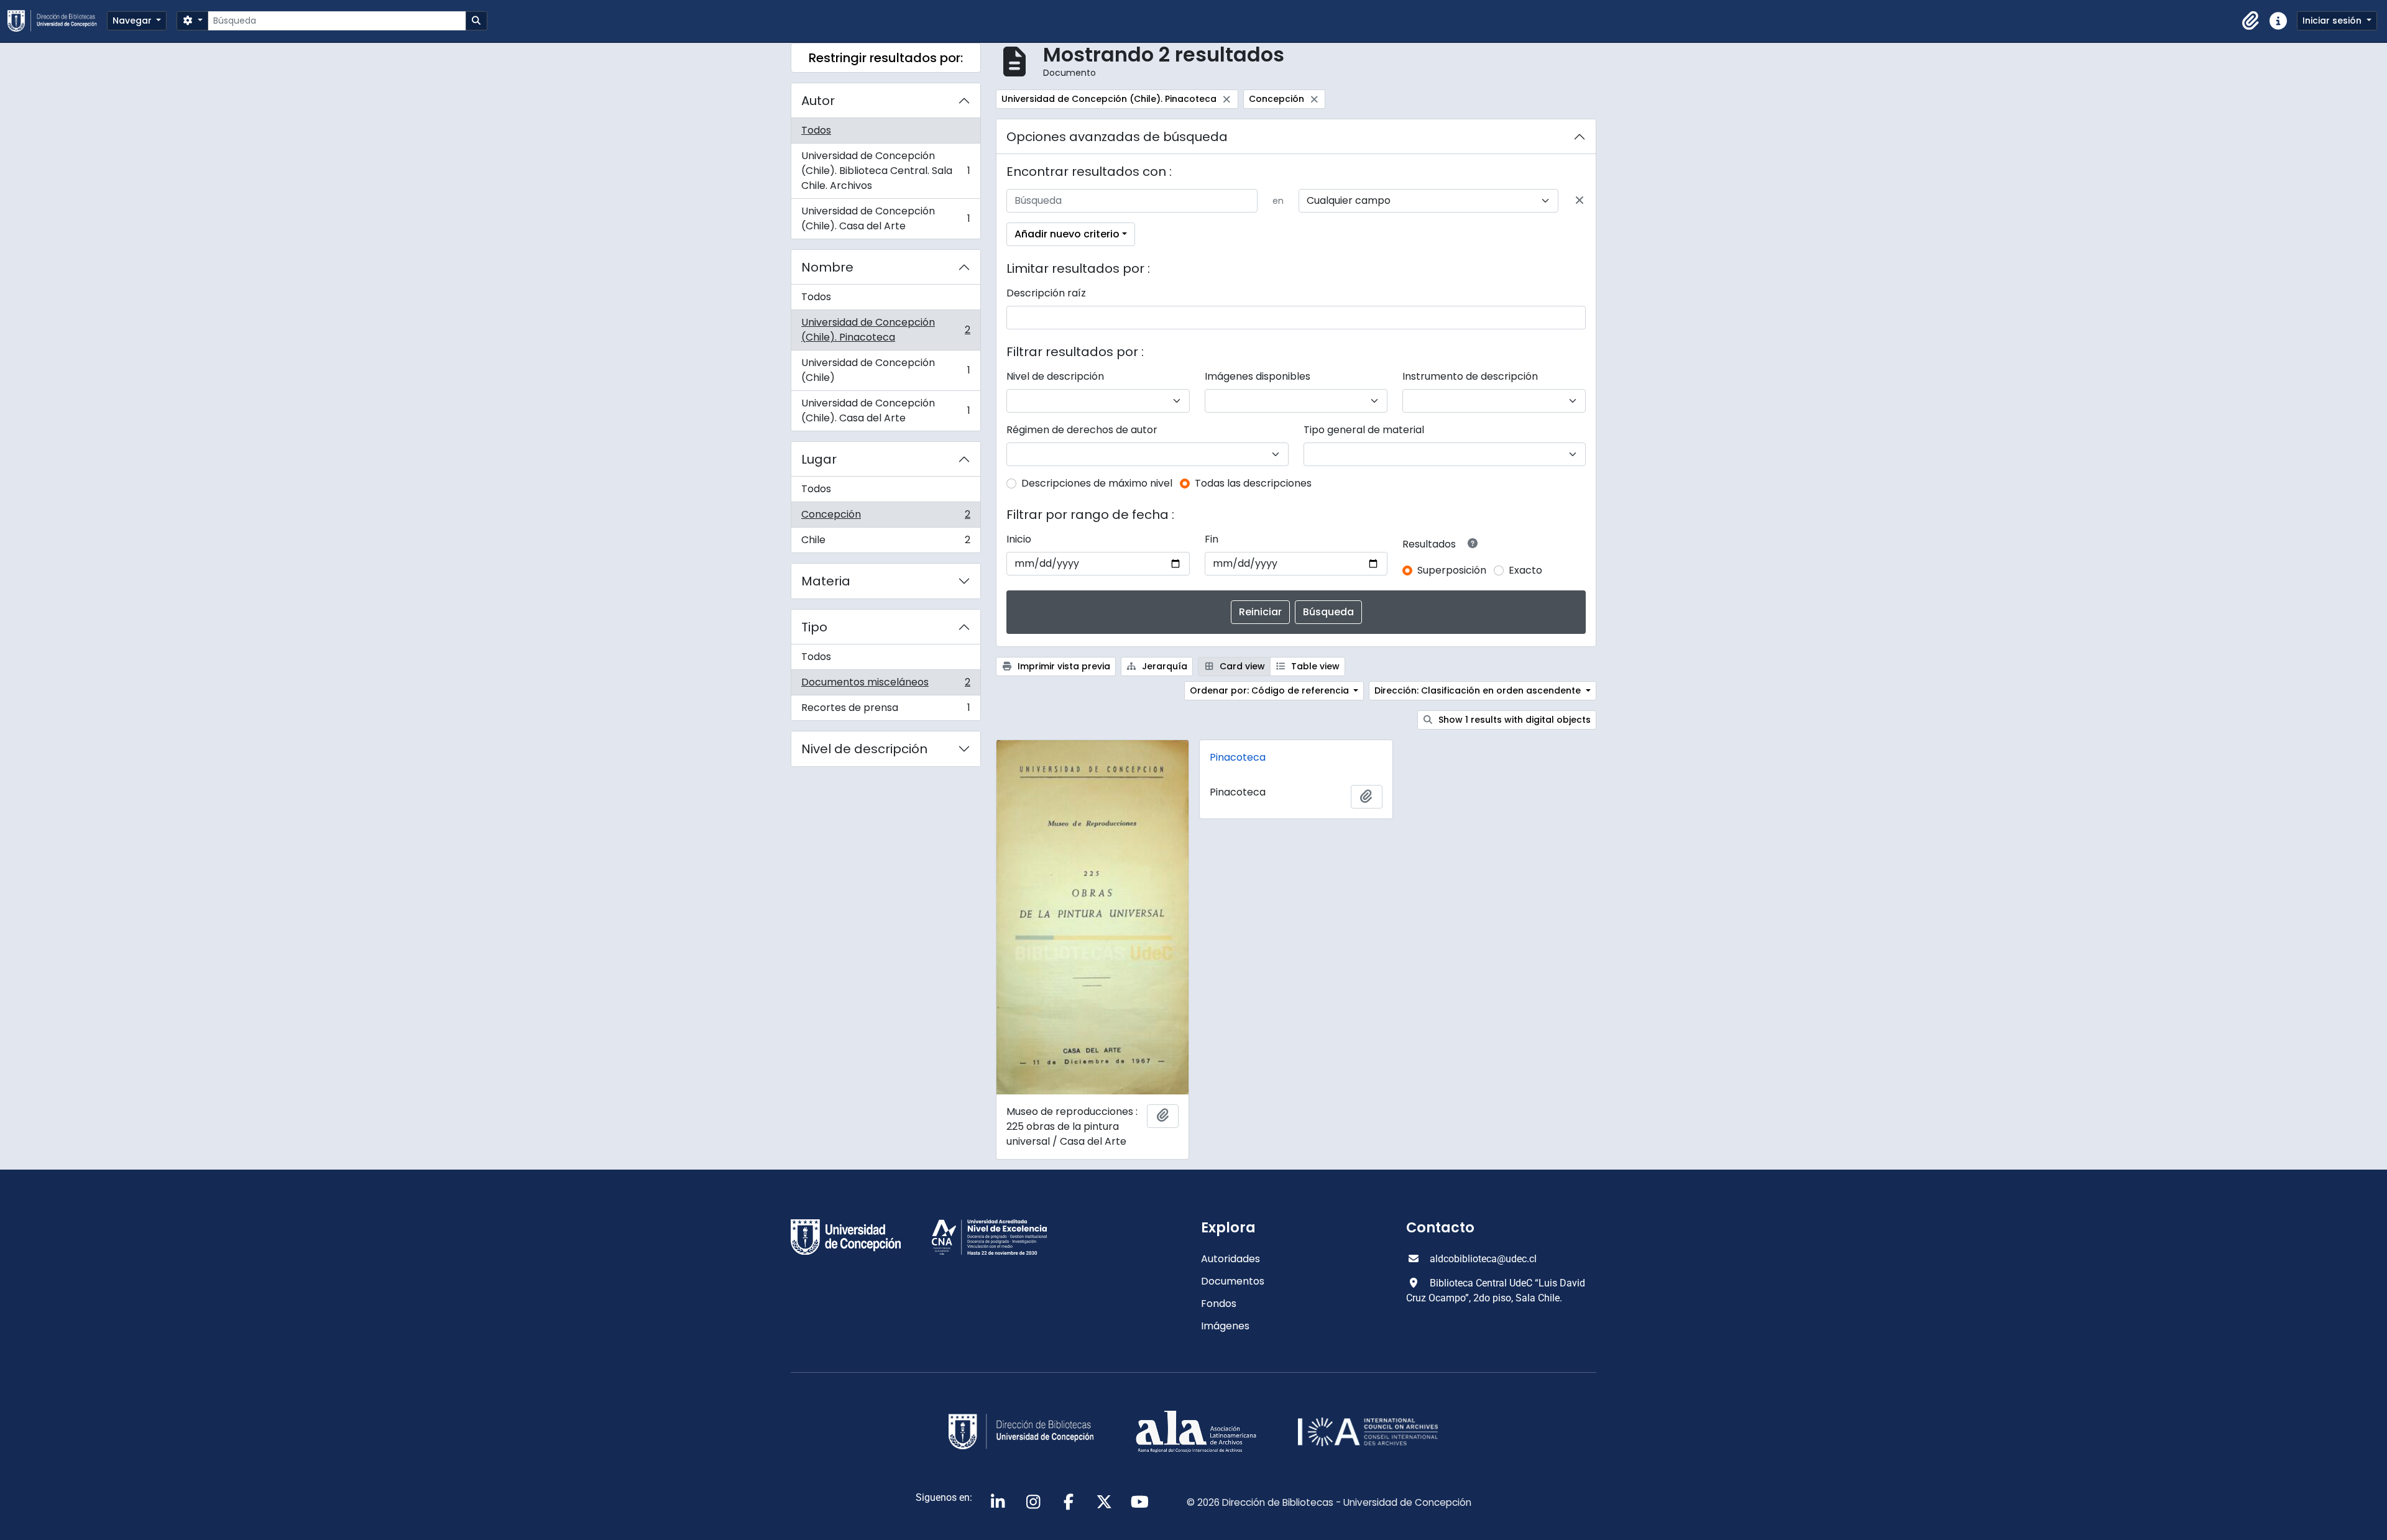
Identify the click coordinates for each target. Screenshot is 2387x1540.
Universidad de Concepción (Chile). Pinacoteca (885, 330)
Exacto (1525, 570)
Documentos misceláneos (885, 685)
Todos (816, 130)
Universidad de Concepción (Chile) (885, 370)
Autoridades (1230, 1259)
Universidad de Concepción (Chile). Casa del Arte (885, 218)
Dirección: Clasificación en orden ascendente (1479, 690)
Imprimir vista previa (1063, 666)
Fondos (1219, 1304)
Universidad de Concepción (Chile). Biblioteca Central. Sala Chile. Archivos (885, 171)
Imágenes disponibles (1258, 376)
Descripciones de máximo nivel (1097, 483)
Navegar (133, 21)
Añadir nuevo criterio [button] (1067, 234)
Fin (1212, 539)
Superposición (1452, 570)
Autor (818, 101)
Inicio (1019, 539)
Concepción (885, 517)
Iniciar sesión (2333, 21)
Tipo (814, 627)
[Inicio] (57, 21)
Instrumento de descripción (1470, 376)
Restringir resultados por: (886, 58)
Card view (1241, 666)
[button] (2251, 21)
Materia (826, 581)
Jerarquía (1163, 666)
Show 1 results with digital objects (1513, 720)
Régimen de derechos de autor (1082, 430)
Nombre (827, 267)
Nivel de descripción (864, 749)
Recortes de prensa (885, 710)
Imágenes (1225, 1326)
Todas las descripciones (1253, 483)
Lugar (819, 459)
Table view (1314, 666)
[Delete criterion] (1580, 201)
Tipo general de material (1364, 430)
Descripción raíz (1046, 293)
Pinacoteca (1238, 757)
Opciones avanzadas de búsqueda (1117, 137)
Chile (885, 543)
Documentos (1233, 1281)
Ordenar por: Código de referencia (1271, 690)
